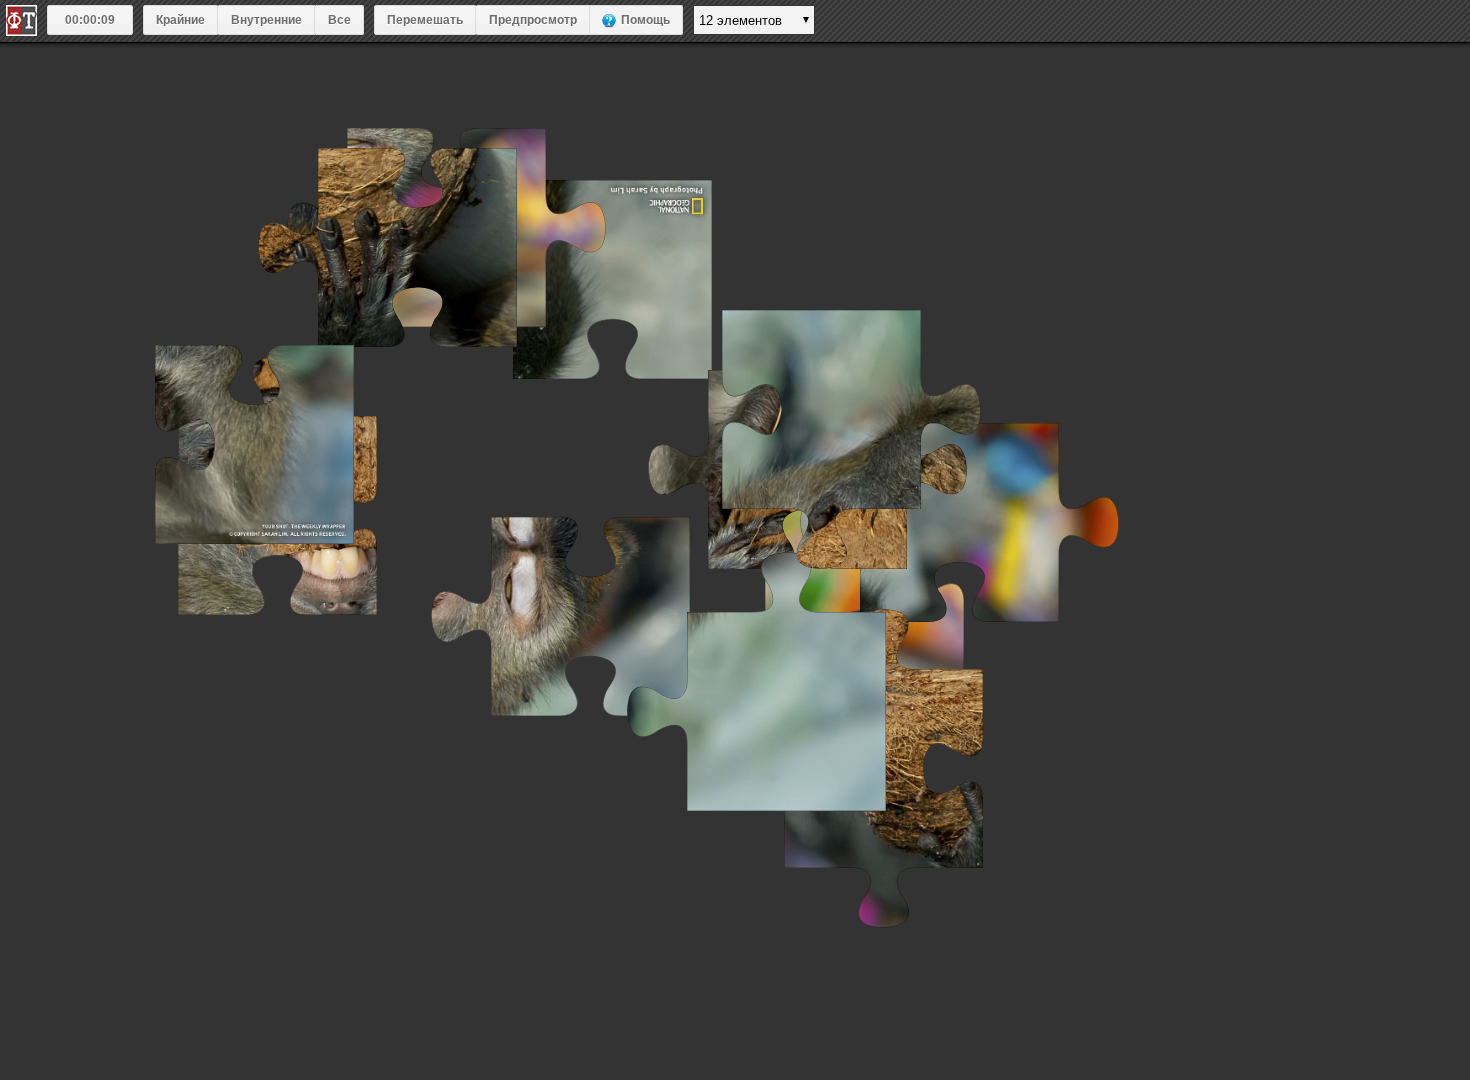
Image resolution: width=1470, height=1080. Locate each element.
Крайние (180, 20)
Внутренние (266, 20)
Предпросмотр (533, 20)
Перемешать (425, 20)
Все (339, 20)
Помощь (645, 20)
